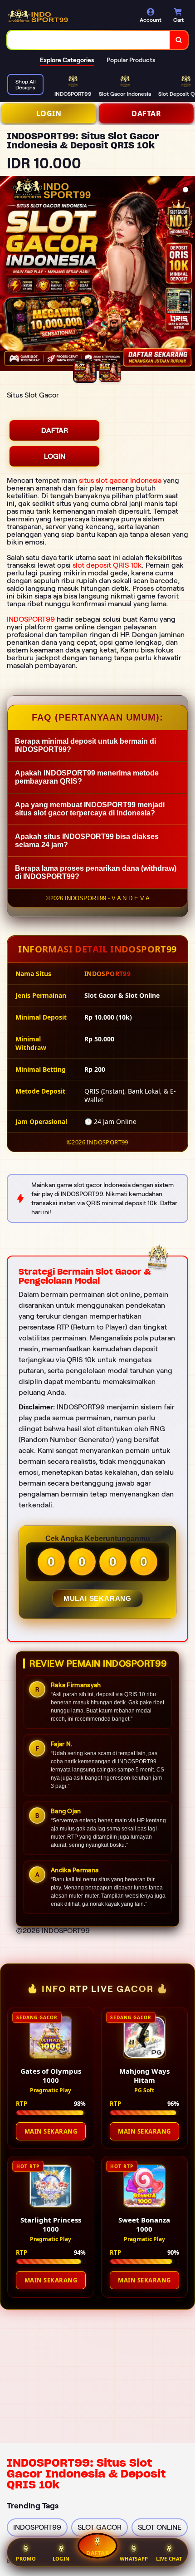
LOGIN (49, 113)
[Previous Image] (7, 275)
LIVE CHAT (169, 2559)
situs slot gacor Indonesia (120, 480)
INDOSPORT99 (31, 619)
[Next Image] (188, 275)
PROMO (26, 2559)
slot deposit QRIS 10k (107, 565)
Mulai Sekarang (97, 1598)
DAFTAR (146, 113)
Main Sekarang (51, 2131)
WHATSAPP (134, 2559)
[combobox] (89, 40)
